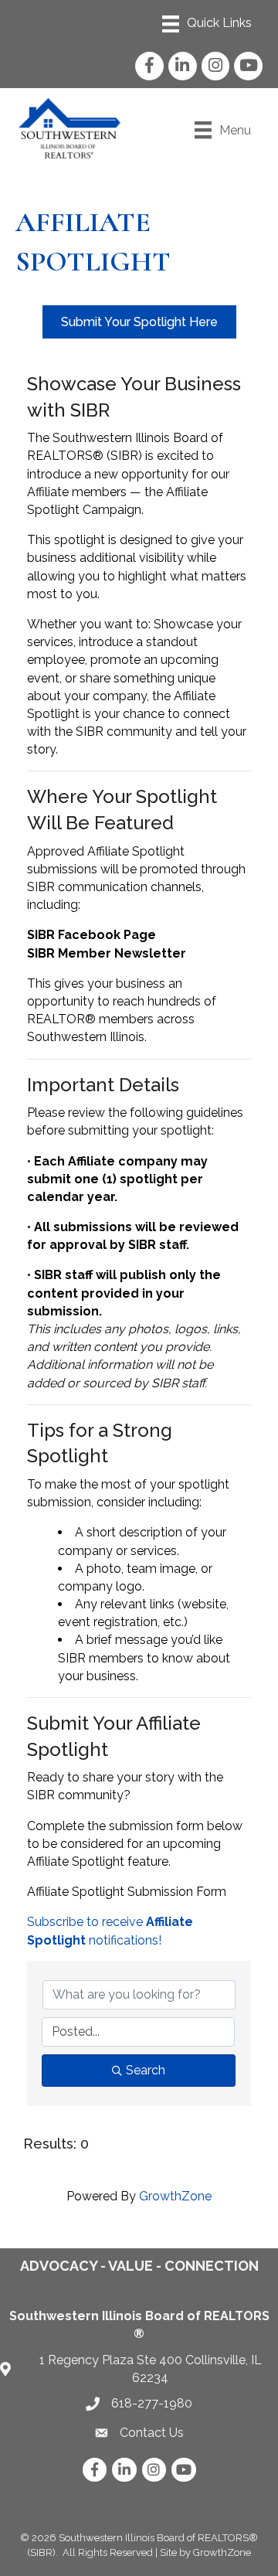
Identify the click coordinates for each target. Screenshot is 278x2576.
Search (146, 2070)
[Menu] (207, 24)
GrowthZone (175, 2196)
